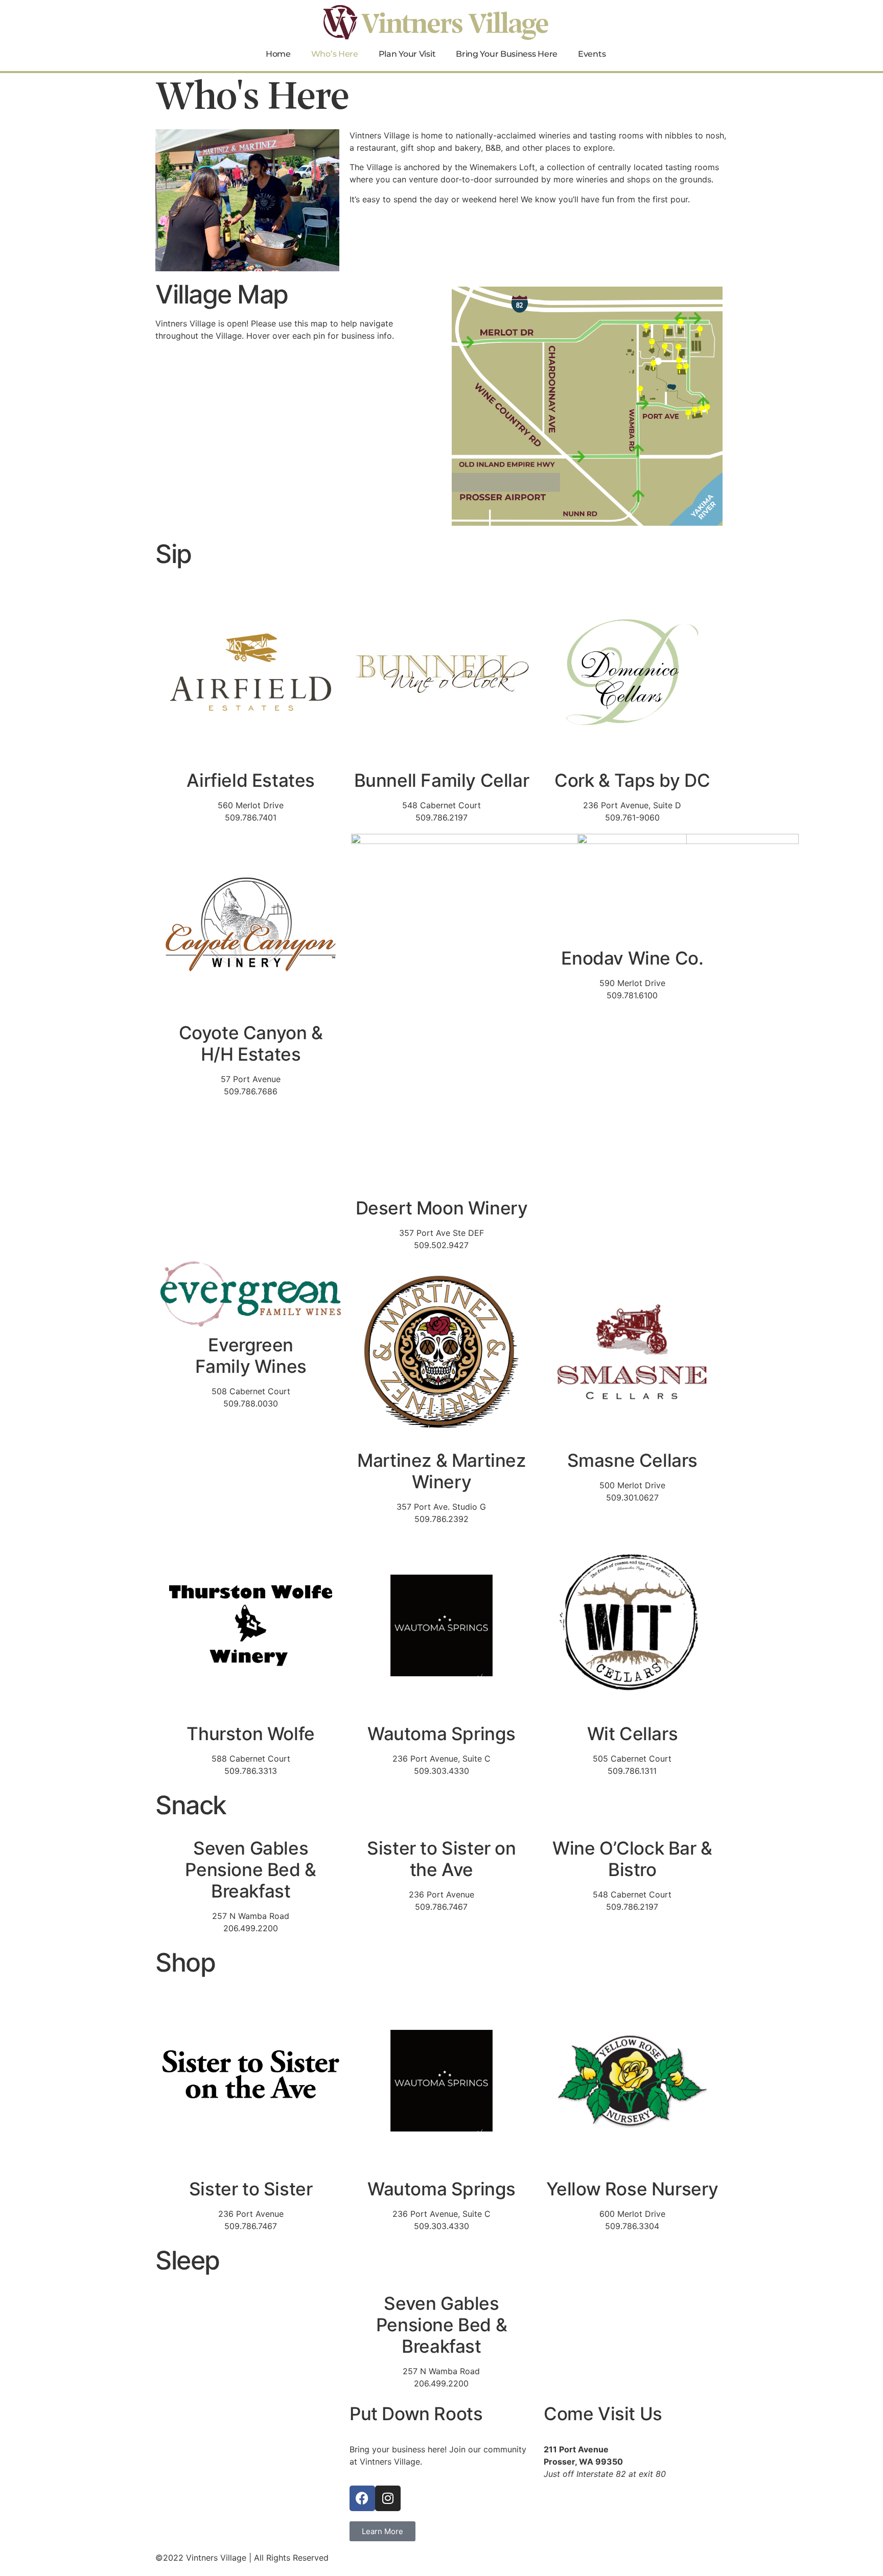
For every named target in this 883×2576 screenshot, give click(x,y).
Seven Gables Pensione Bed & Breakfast (250, 1869)
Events (592, 54)
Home (278, 54)
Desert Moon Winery (442, 1208)
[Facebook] (362, 2498)
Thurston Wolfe (250, 1734)
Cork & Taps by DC (632, 780)
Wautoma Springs (441, 1734)
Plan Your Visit (407, 54)
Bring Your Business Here (507, 54)
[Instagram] (388, 2498)
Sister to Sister (251, 2189)
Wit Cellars (633, 1734)
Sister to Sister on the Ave (441, 1859)
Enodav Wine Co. (632, 958)
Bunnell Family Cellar (442, 780)
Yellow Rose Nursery (632, 2189)
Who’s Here (335, 54)
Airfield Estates (251, 780)
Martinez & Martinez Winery (441, 1471)
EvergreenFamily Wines (251, 1355)
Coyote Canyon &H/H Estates (251, 1043)
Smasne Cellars (632, 1460)
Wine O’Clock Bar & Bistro (632, 1859)
